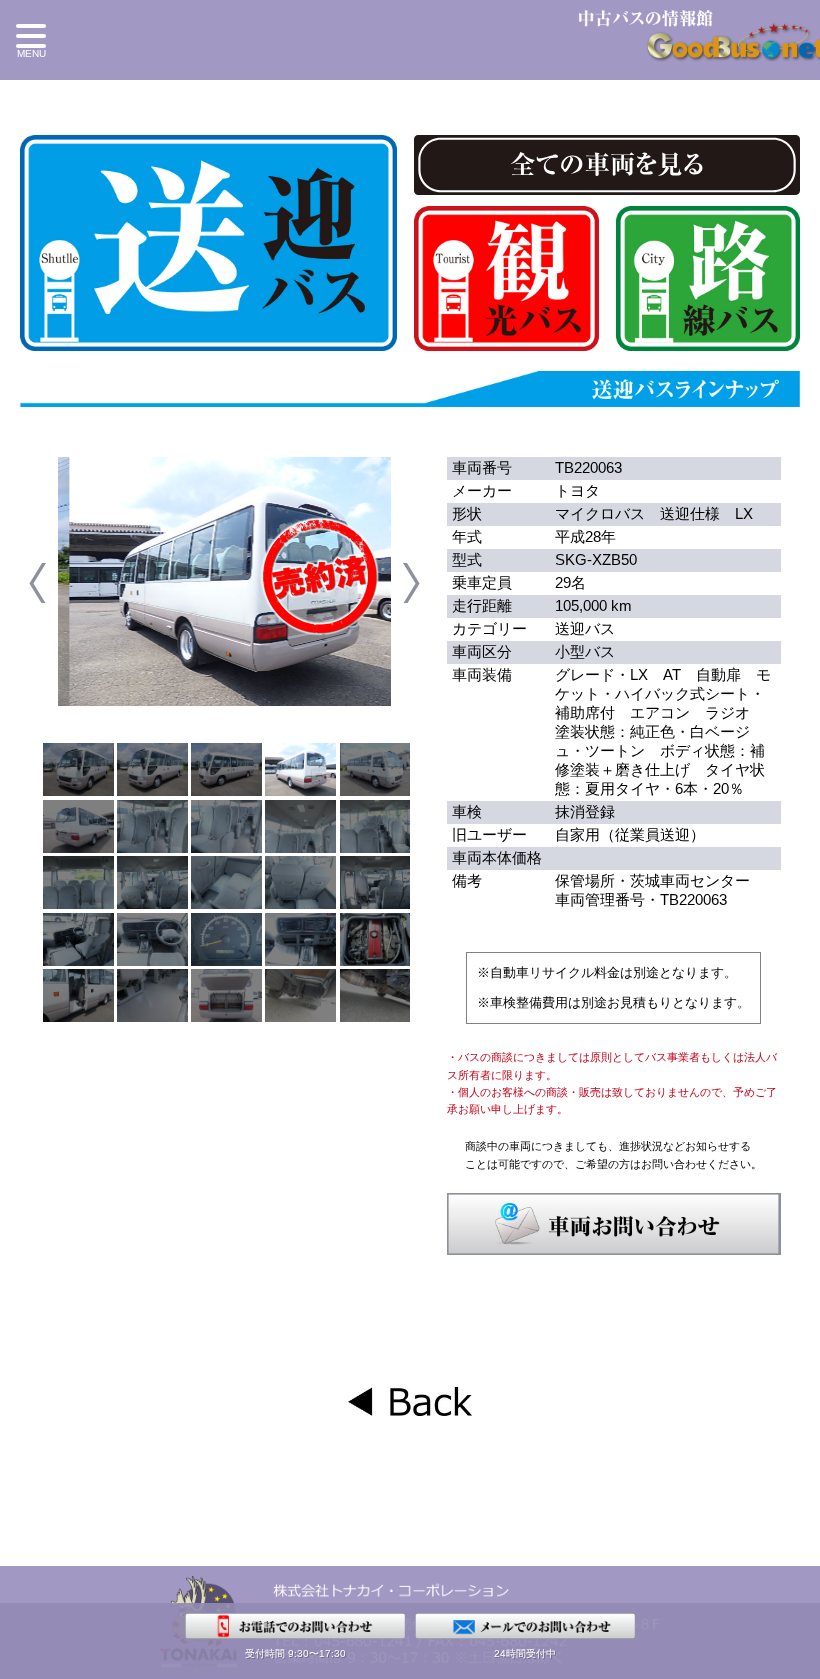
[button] (34, 43)
